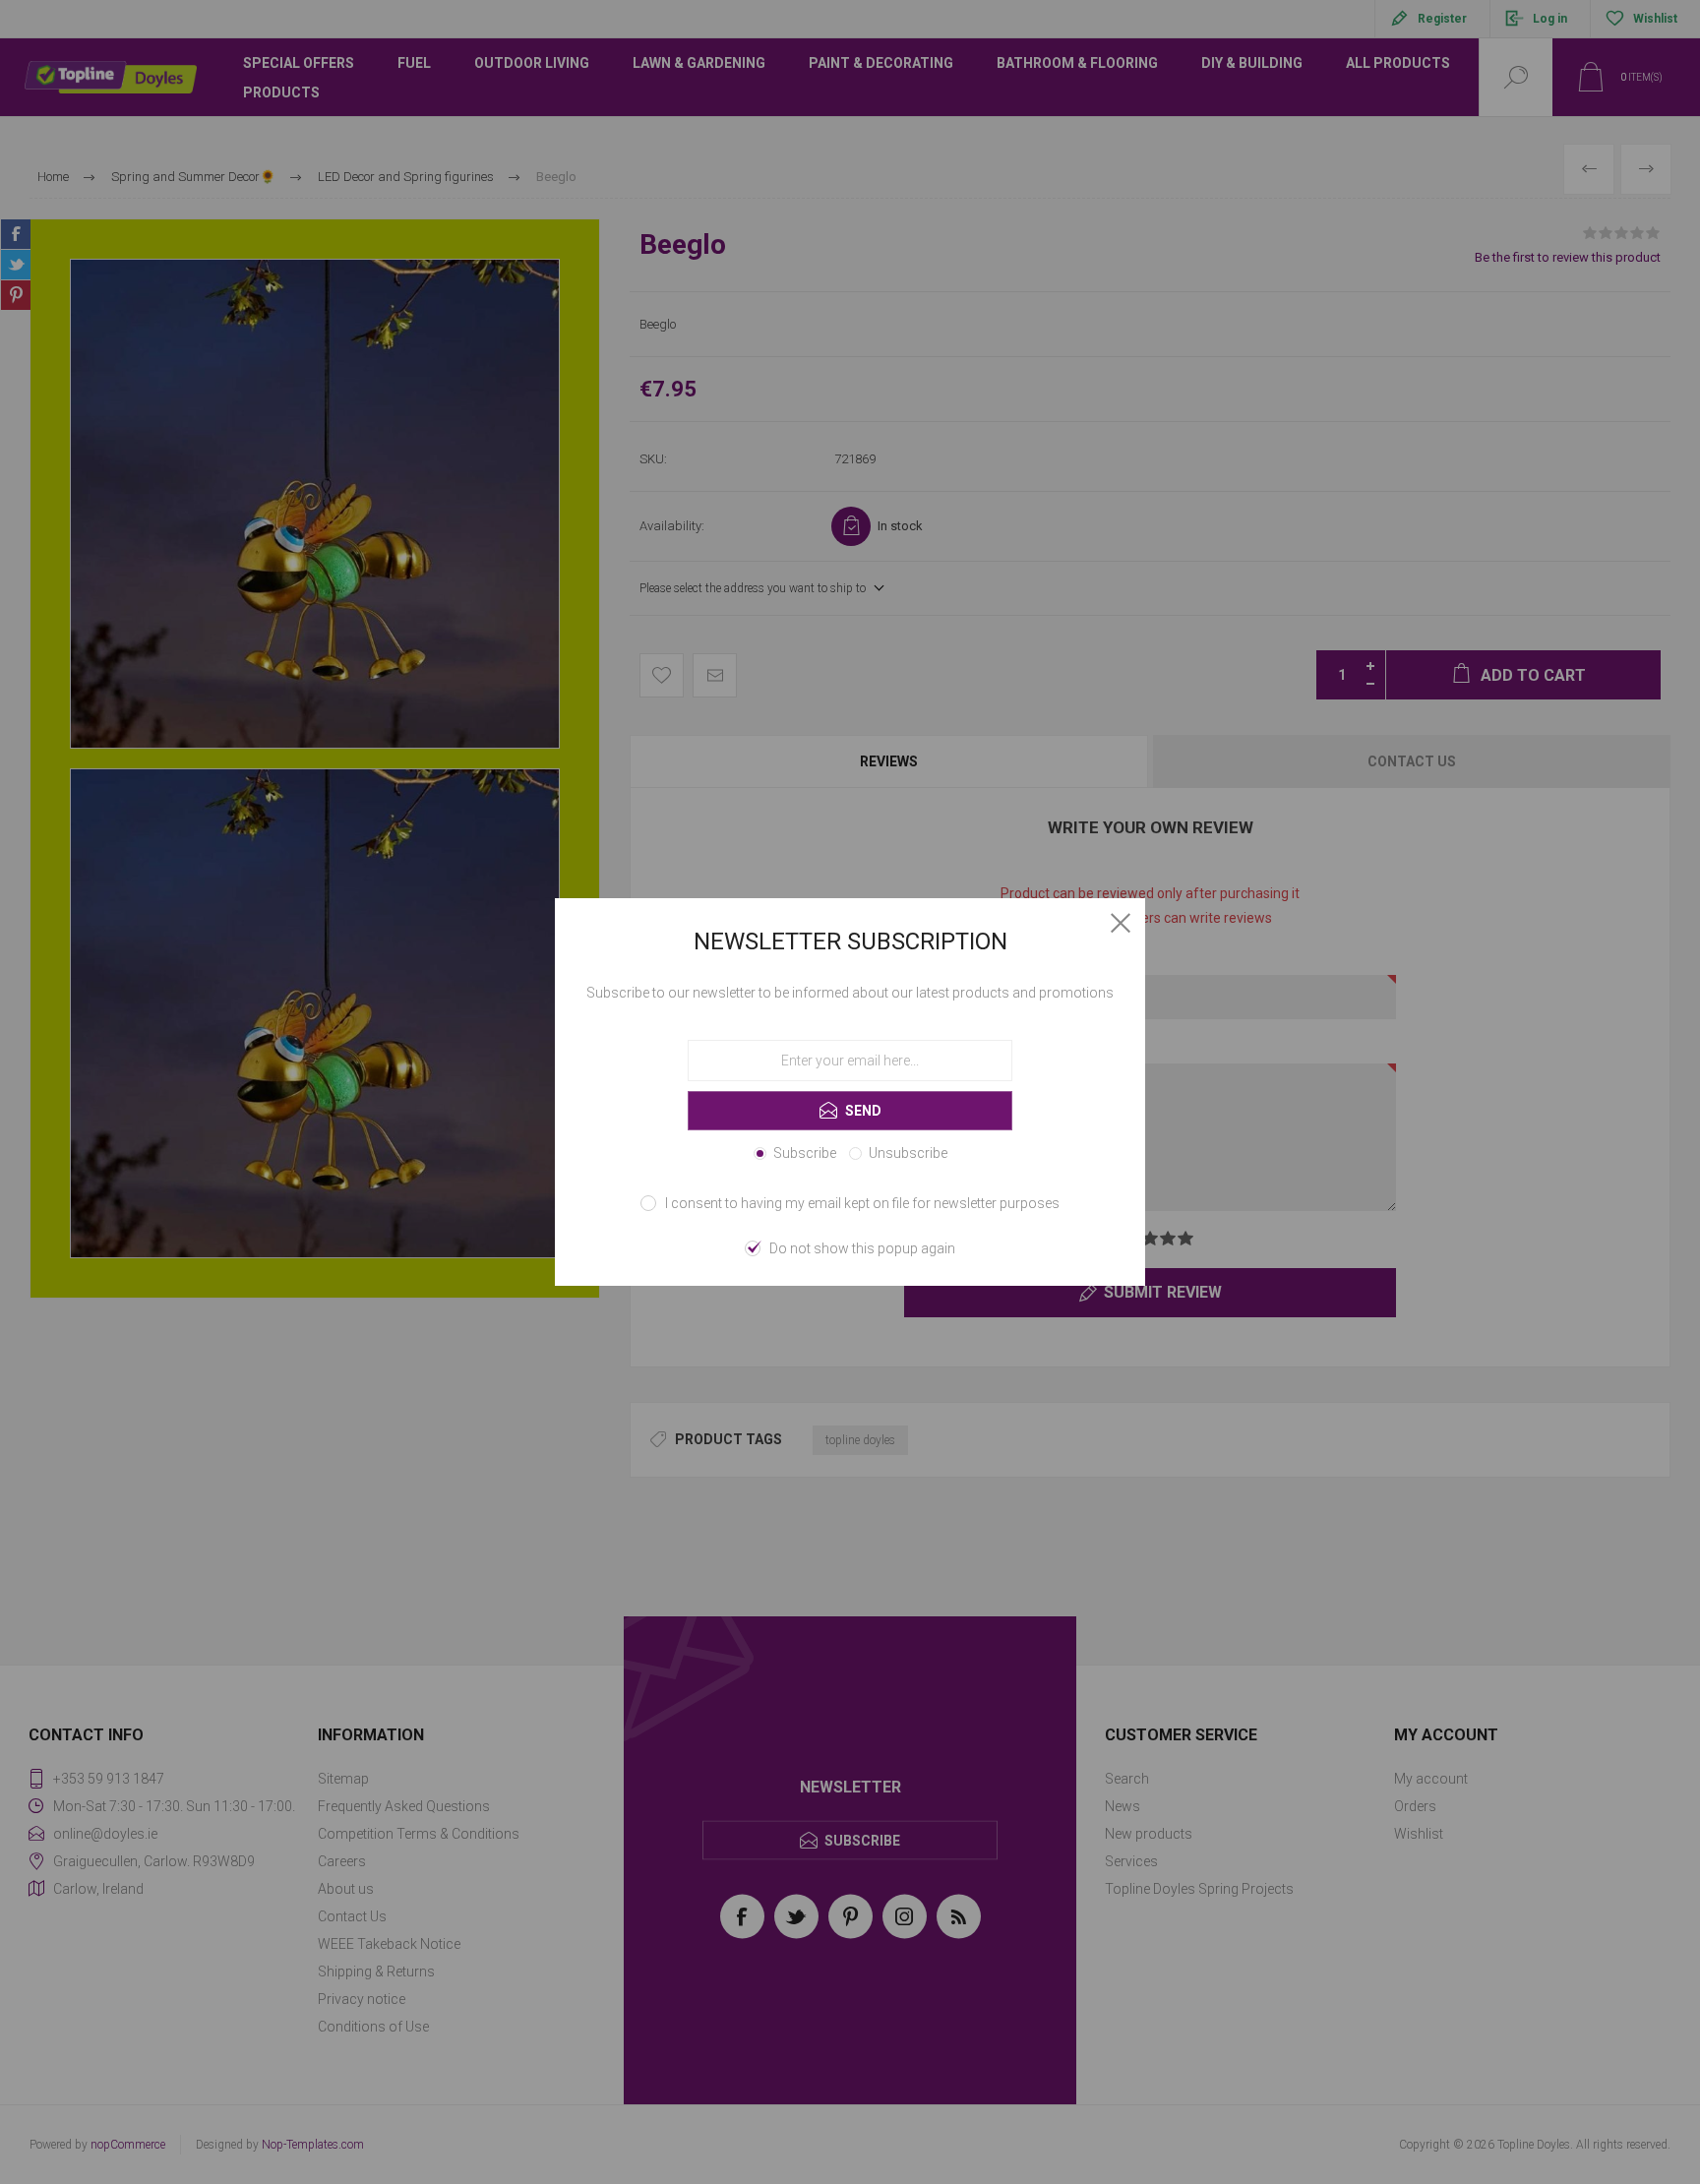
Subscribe (805, 1153)
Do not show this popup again (862, 1248)
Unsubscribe (908, 1153)
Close (1121, 923)
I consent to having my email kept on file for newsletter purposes (862, 1203)
